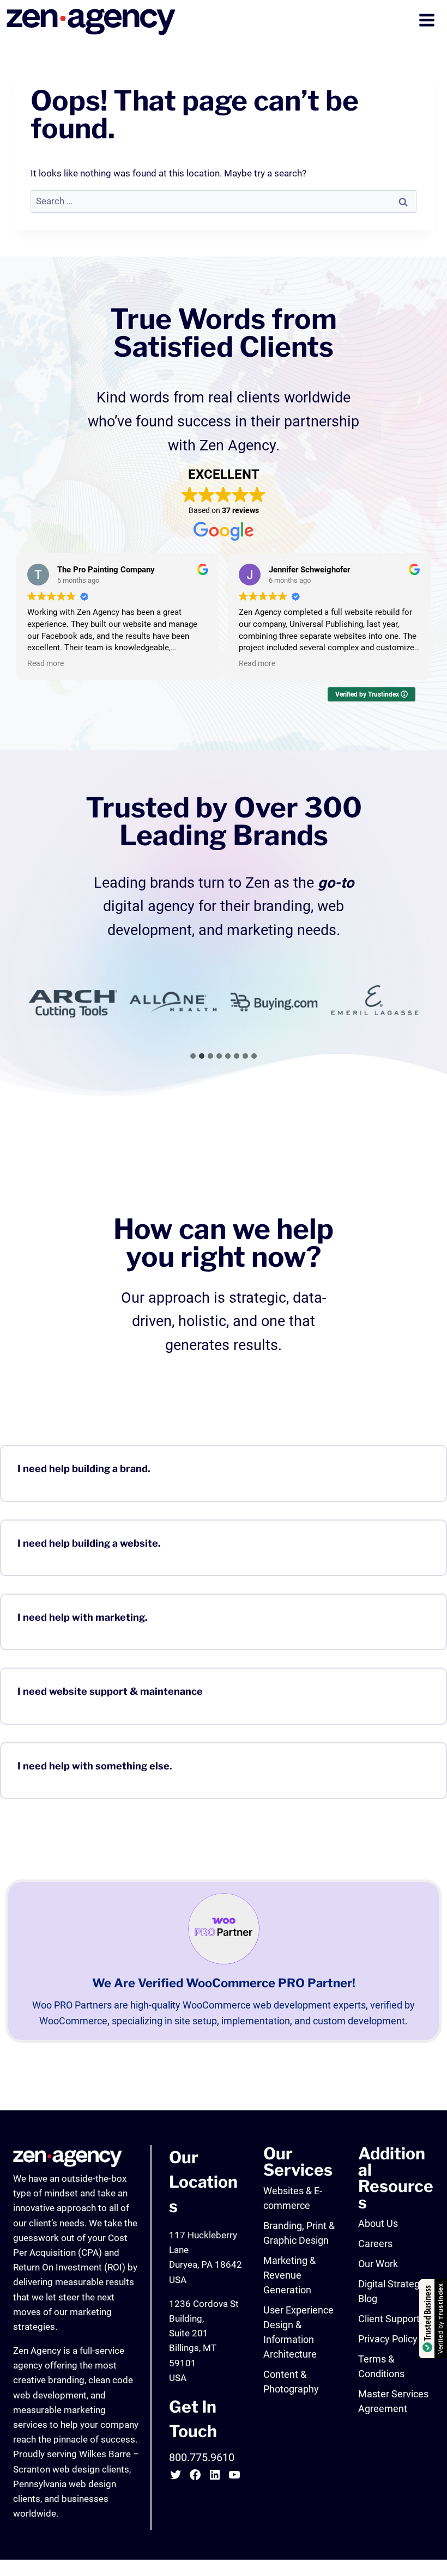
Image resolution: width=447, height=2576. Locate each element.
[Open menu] (428, 22)
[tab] (193, 1056)
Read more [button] (46, 663)
